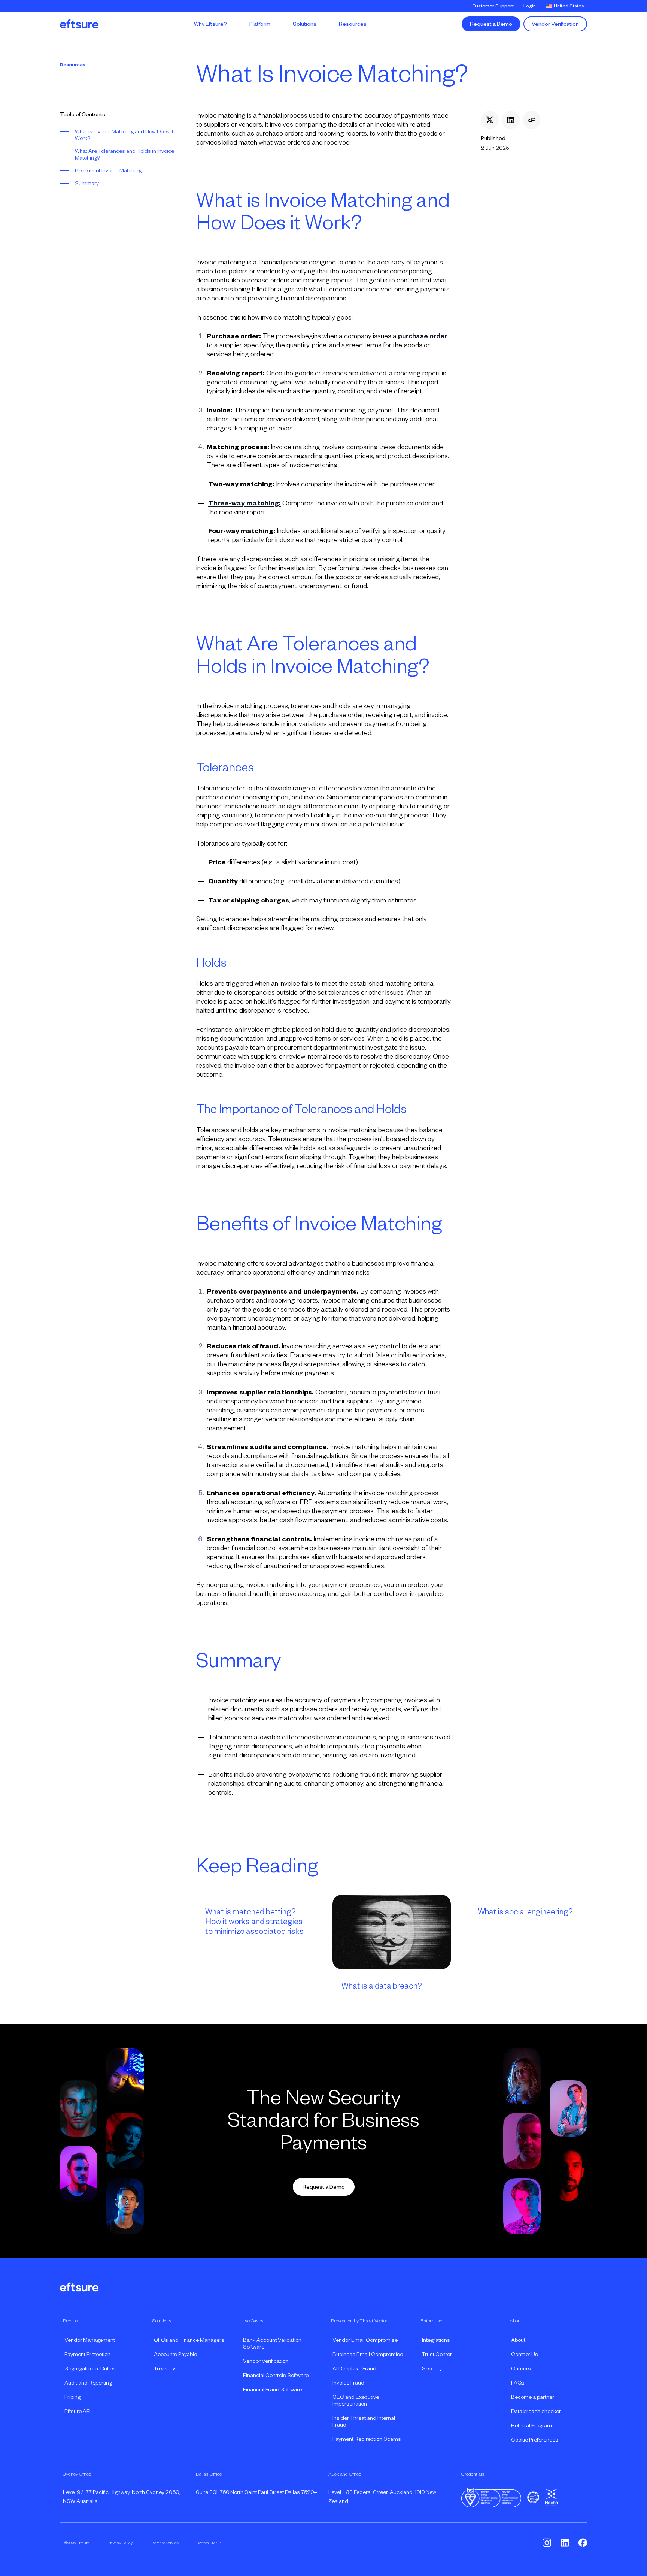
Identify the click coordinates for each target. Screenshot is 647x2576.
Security (432, 2368)
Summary (87, 183)
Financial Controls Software (276, 2375)
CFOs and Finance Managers (189, 2340)
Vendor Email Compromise (365, 2340)
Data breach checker (536, 2411)
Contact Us (525, 2354)
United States (569, 6)
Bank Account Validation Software (272, 2343)
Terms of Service (165, 2543)
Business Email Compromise (368, 2354)
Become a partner (533, 2397)
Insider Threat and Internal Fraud (364, 2421)
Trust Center (437, 2354)
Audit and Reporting (88, 2383)
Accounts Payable (175, 2354)
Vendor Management (90, 2340)
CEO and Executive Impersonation (356, 2400)
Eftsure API (78, 2411)
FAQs (518, 2383)
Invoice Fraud (348, 2383)
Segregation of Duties (90, 2368)
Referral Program (531, 2425)
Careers (521, 2368)
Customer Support (493, 6)
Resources (73, 65)
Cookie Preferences (535, 2440)
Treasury (165, 2368)
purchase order (423, 336)
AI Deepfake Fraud (354, 2368)
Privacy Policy (120, 2543)
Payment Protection (87, 2354)
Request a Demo (491, 24)
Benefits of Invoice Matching (108, 170)
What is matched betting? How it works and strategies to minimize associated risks (254, 1922)
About (518, 2340)
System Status (209, 2543)
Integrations (436, 2340)
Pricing (72, 2397)
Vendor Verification (555, 24)
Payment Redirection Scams (367, 2439)
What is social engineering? (525, 1912)
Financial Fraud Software (272, 2389)
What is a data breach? (382, 1986)
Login (530, 6)
